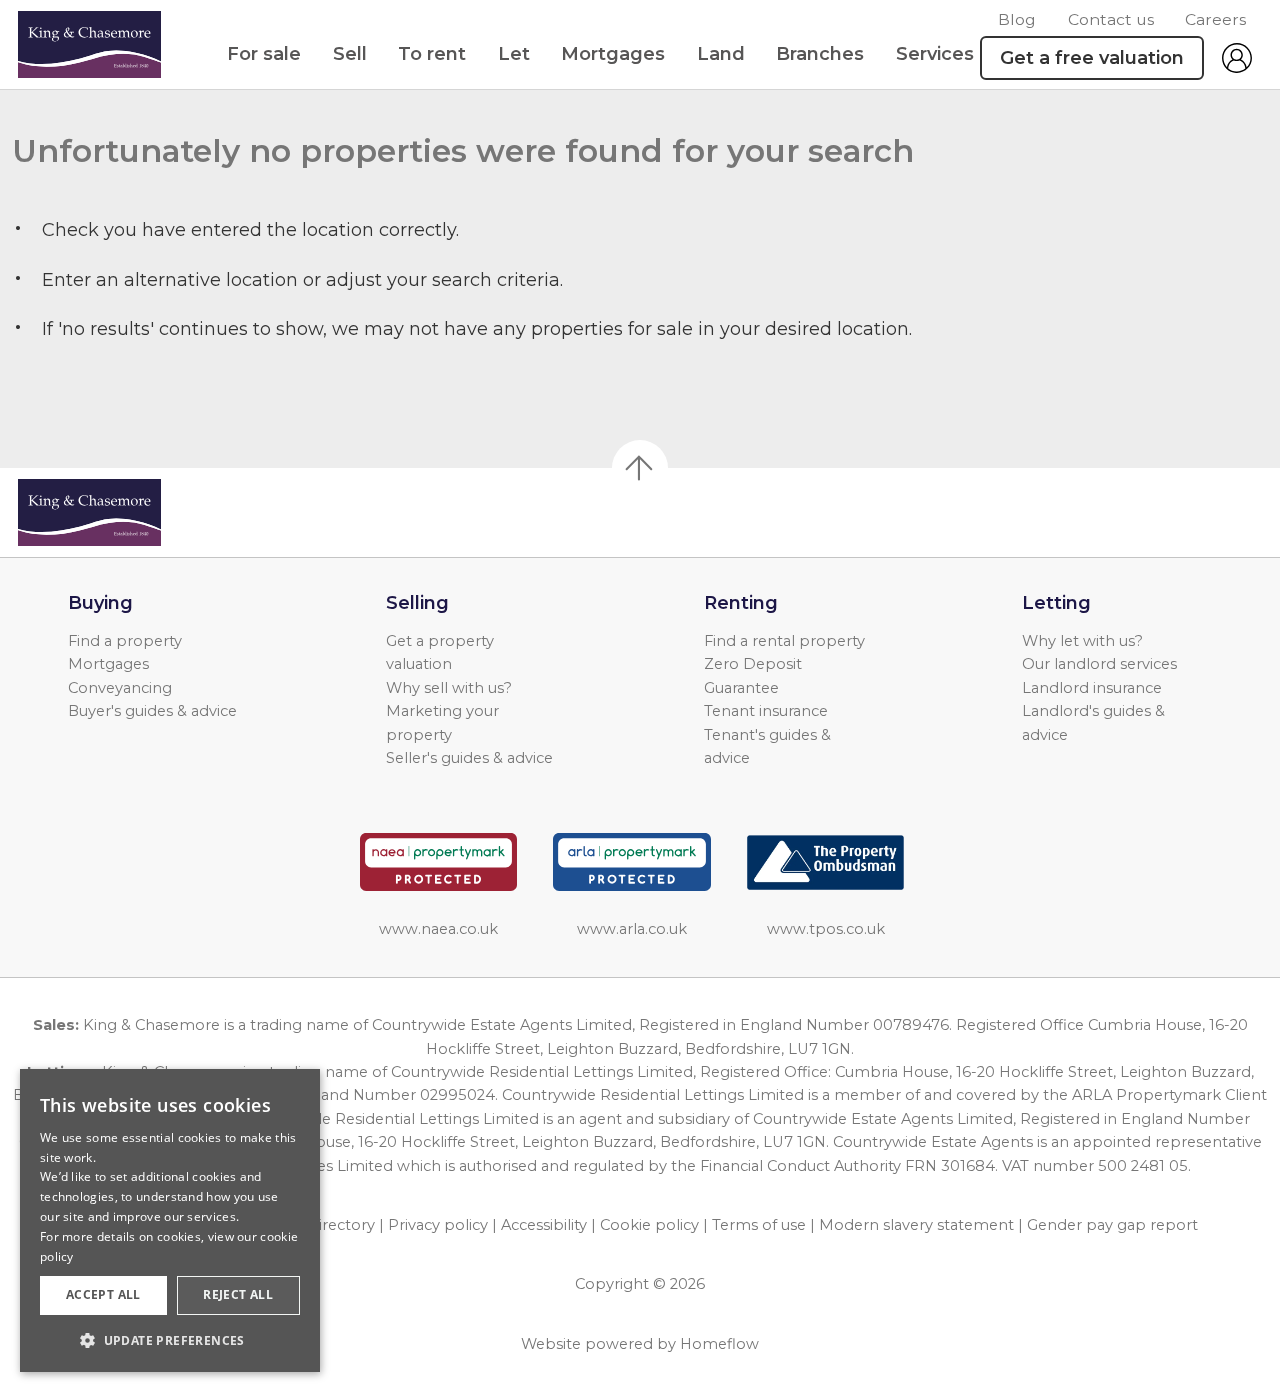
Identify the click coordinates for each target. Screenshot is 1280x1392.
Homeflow (719, 1344)
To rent (432, 54)
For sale (264, 54)
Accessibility (544, 1225)
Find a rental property (784, 641)
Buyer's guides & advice (152, 711)
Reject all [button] (238, 1294)
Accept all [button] (103, 1294)
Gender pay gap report (1112, 1225)
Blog (1017, 19)
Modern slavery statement (916, 1225)
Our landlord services (1099, 664)
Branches (820, 54)
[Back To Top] (640, 468)
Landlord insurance (1092, 688)
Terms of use (759, 1225)
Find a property (125, 641)
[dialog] (170, 1220)
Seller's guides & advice (469, 758)
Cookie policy (649, 1225)
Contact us (1111, 19)
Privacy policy (438, 1225)
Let (514, 54)
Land (721, 54)
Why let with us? (1082, 641)
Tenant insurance (766, 711)
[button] (170, 1340)
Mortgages (613, 54)
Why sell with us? (449, 688)
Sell (350, 54)
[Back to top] (130, 513)
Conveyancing (120, 688)
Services (935, 54)
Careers (1215, 19)
